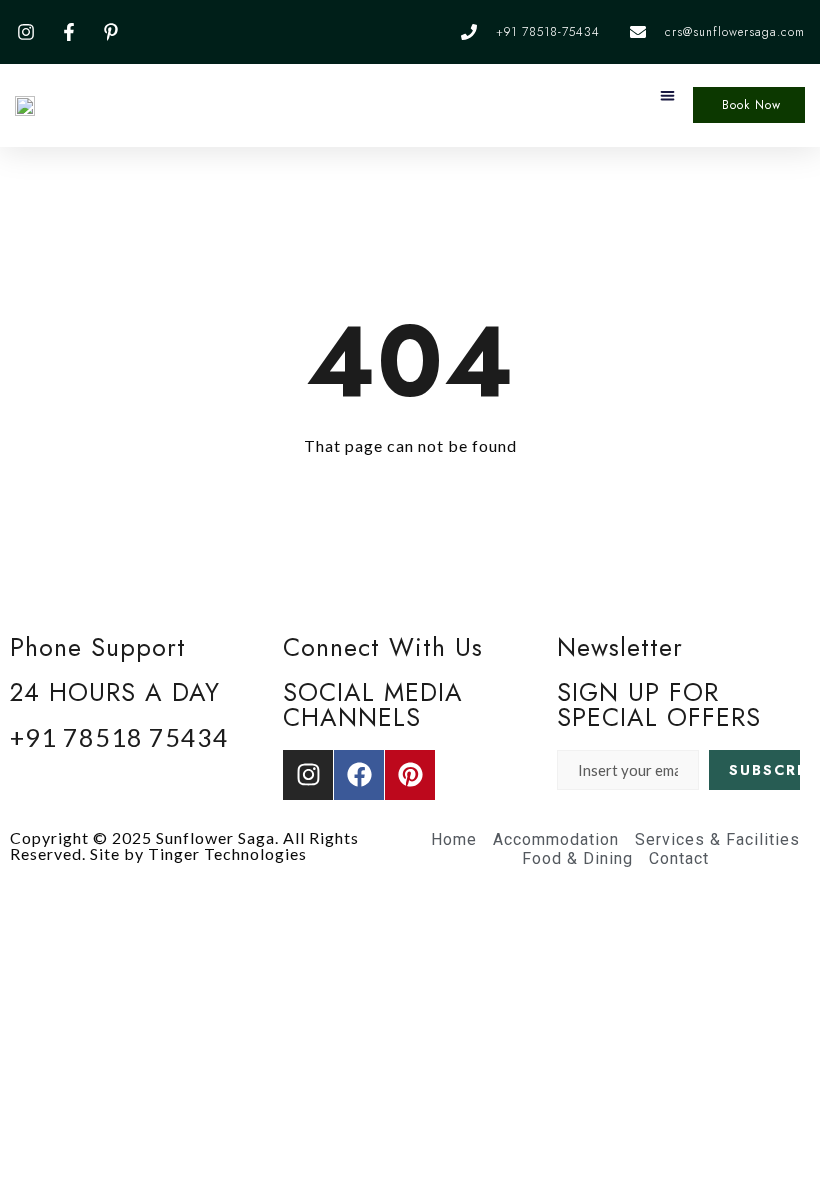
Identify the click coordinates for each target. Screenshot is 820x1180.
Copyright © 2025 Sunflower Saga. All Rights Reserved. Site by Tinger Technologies (184, 845)
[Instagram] (308, 775)
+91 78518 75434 (119, 737)
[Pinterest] (410, 775)
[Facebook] (359, 775)
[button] (667, 95)
